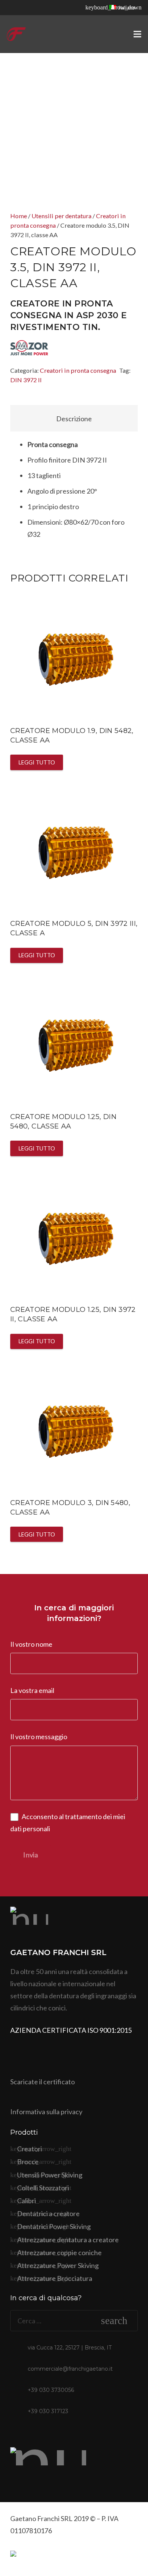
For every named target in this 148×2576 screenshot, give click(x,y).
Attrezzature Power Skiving (58, 2265)
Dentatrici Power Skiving (54, 2226)
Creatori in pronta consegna (78, 370)
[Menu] (138, 34)
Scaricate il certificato (43, 2082)
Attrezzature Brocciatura (55, 2278)
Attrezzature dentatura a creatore (68, 2240)
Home (19, 216)
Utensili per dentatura (61, 216)
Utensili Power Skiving (50, 2175)
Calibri (27, 2201)
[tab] (74, 418)
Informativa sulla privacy (46, 2112)
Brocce (28, 2162)
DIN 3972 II (26, 380)
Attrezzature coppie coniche (59, 2252)
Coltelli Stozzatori (43, 2188)
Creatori (30, 2149)
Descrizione (74, 419)
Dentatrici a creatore (48, 2213)
